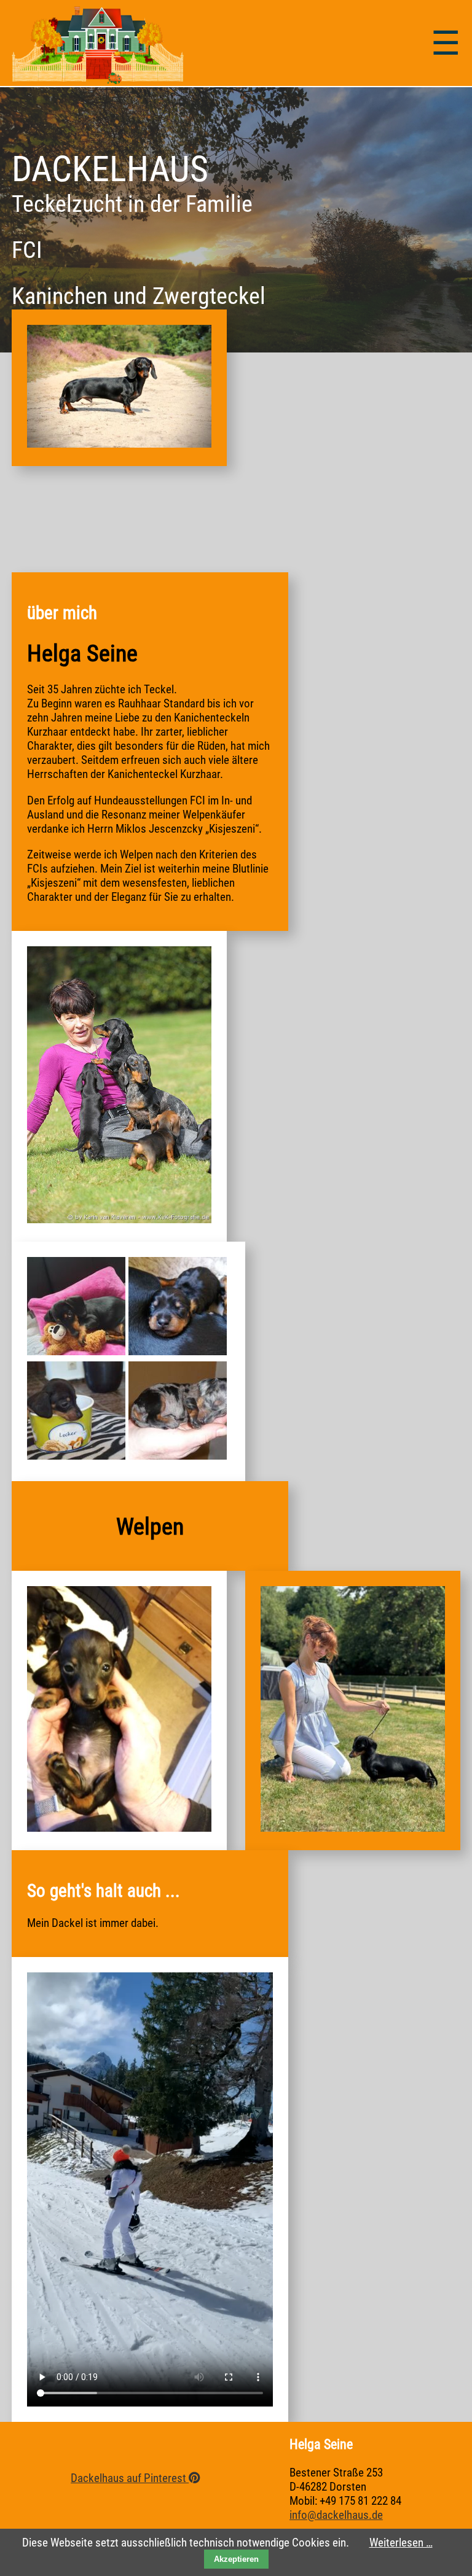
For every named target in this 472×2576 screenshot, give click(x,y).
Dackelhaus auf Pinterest (130, 2478)
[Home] (98, 80)
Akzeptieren (236, 2559)
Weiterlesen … (401, 2543)
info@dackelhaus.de (336, 2515)
